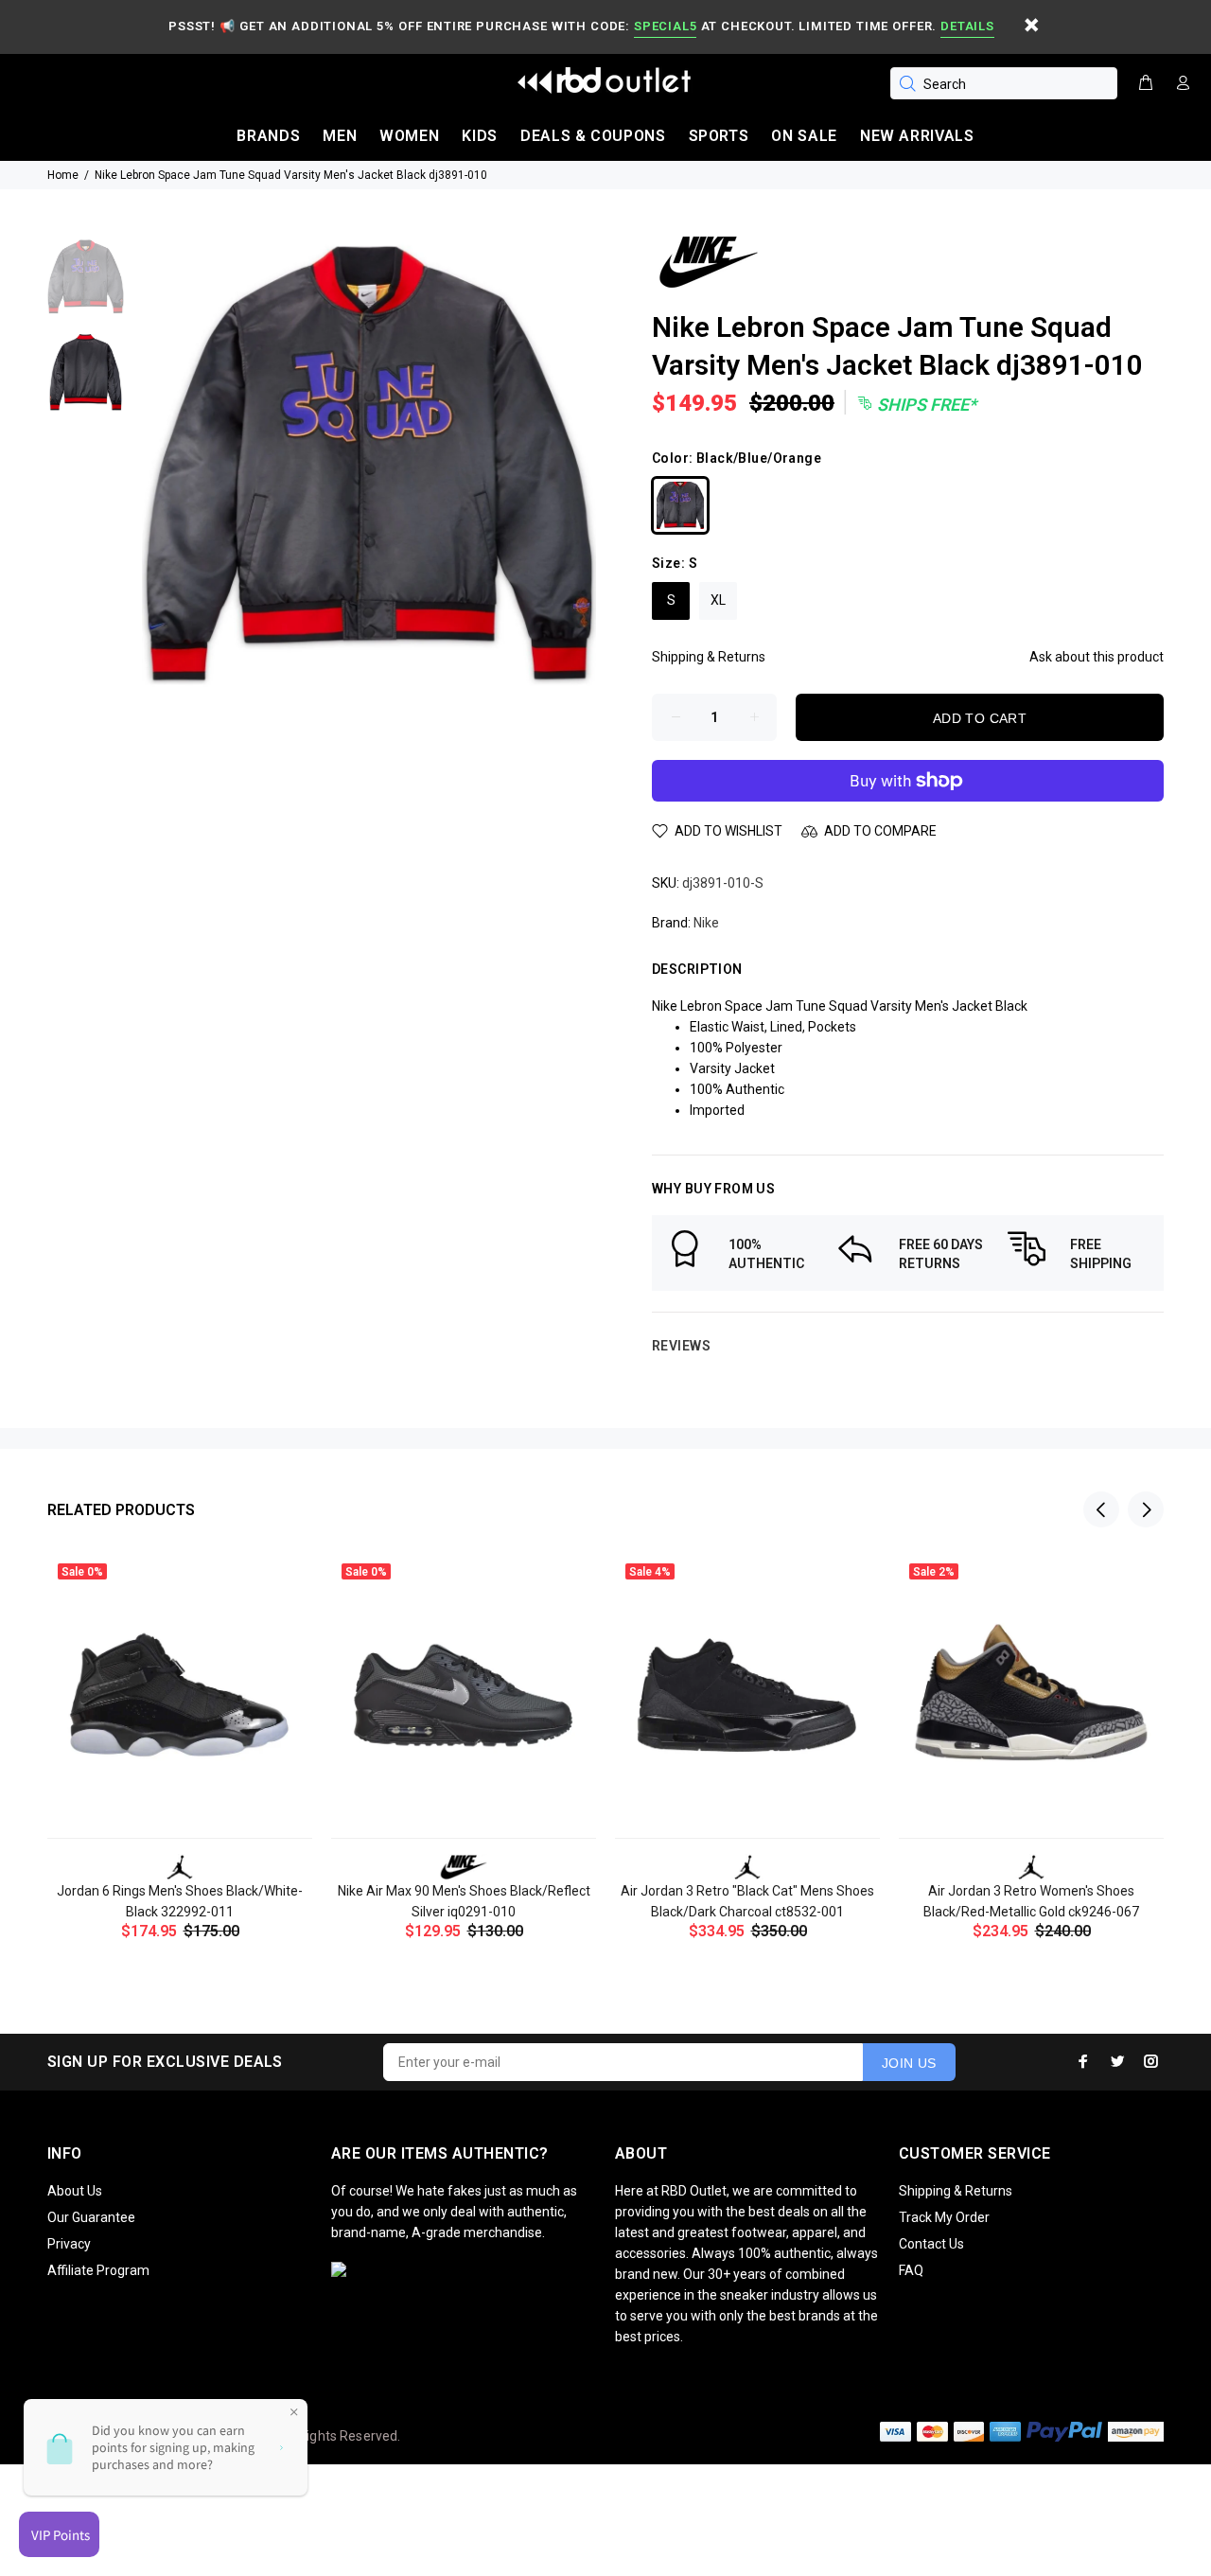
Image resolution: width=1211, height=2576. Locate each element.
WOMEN (409, 136)
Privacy (69, 2244)
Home (63, 175)
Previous (1101, 1509)
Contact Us (931, 2244)
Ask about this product (1097, 657)
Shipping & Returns (709, 657)
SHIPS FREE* (925, 405)
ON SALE (804, 136)
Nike (706, 923)
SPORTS (719, 136)
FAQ (911, 2270)
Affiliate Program (98, 2270)
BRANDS (268, 136)
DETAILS (967, 26)
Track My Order (944, 2217)
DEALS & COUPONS (593, 136)
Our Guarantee (91, 2217)
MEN (340, 136)
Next (1146, 1509)
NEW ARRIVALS (917, 136)
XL (718, 600)
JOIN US (909, 2063)
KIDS (480, 136)
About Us (75, 2191)
